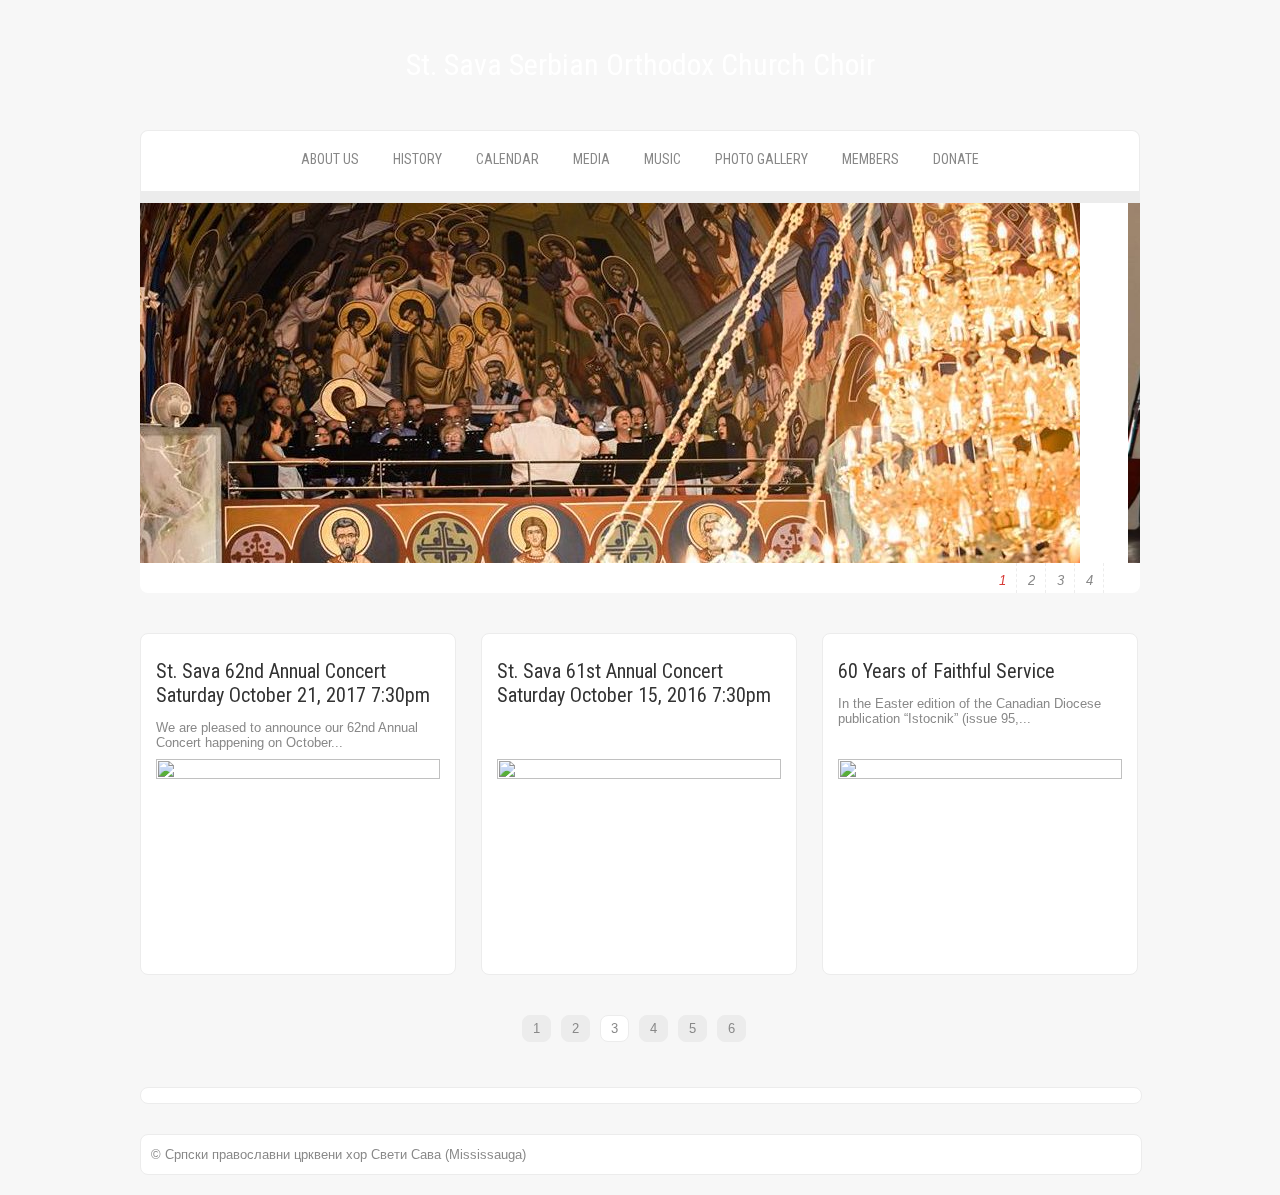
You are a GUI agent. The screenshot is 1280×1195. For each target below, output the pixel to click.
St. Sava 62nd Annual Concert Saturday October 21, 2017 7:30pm (293, 683)
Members (870, 159)
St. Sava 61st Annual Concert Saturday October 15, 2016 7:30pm (634, 683)
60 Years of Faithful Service (946, 671)
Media (591, 159)
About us (330, 159)
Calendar (507, 159)
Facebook (17, 226)
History (417, 159)
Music (662, 159)
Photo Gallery (761, 159)
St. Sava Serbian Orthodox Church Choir (640, 64)
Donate (956, 159)
